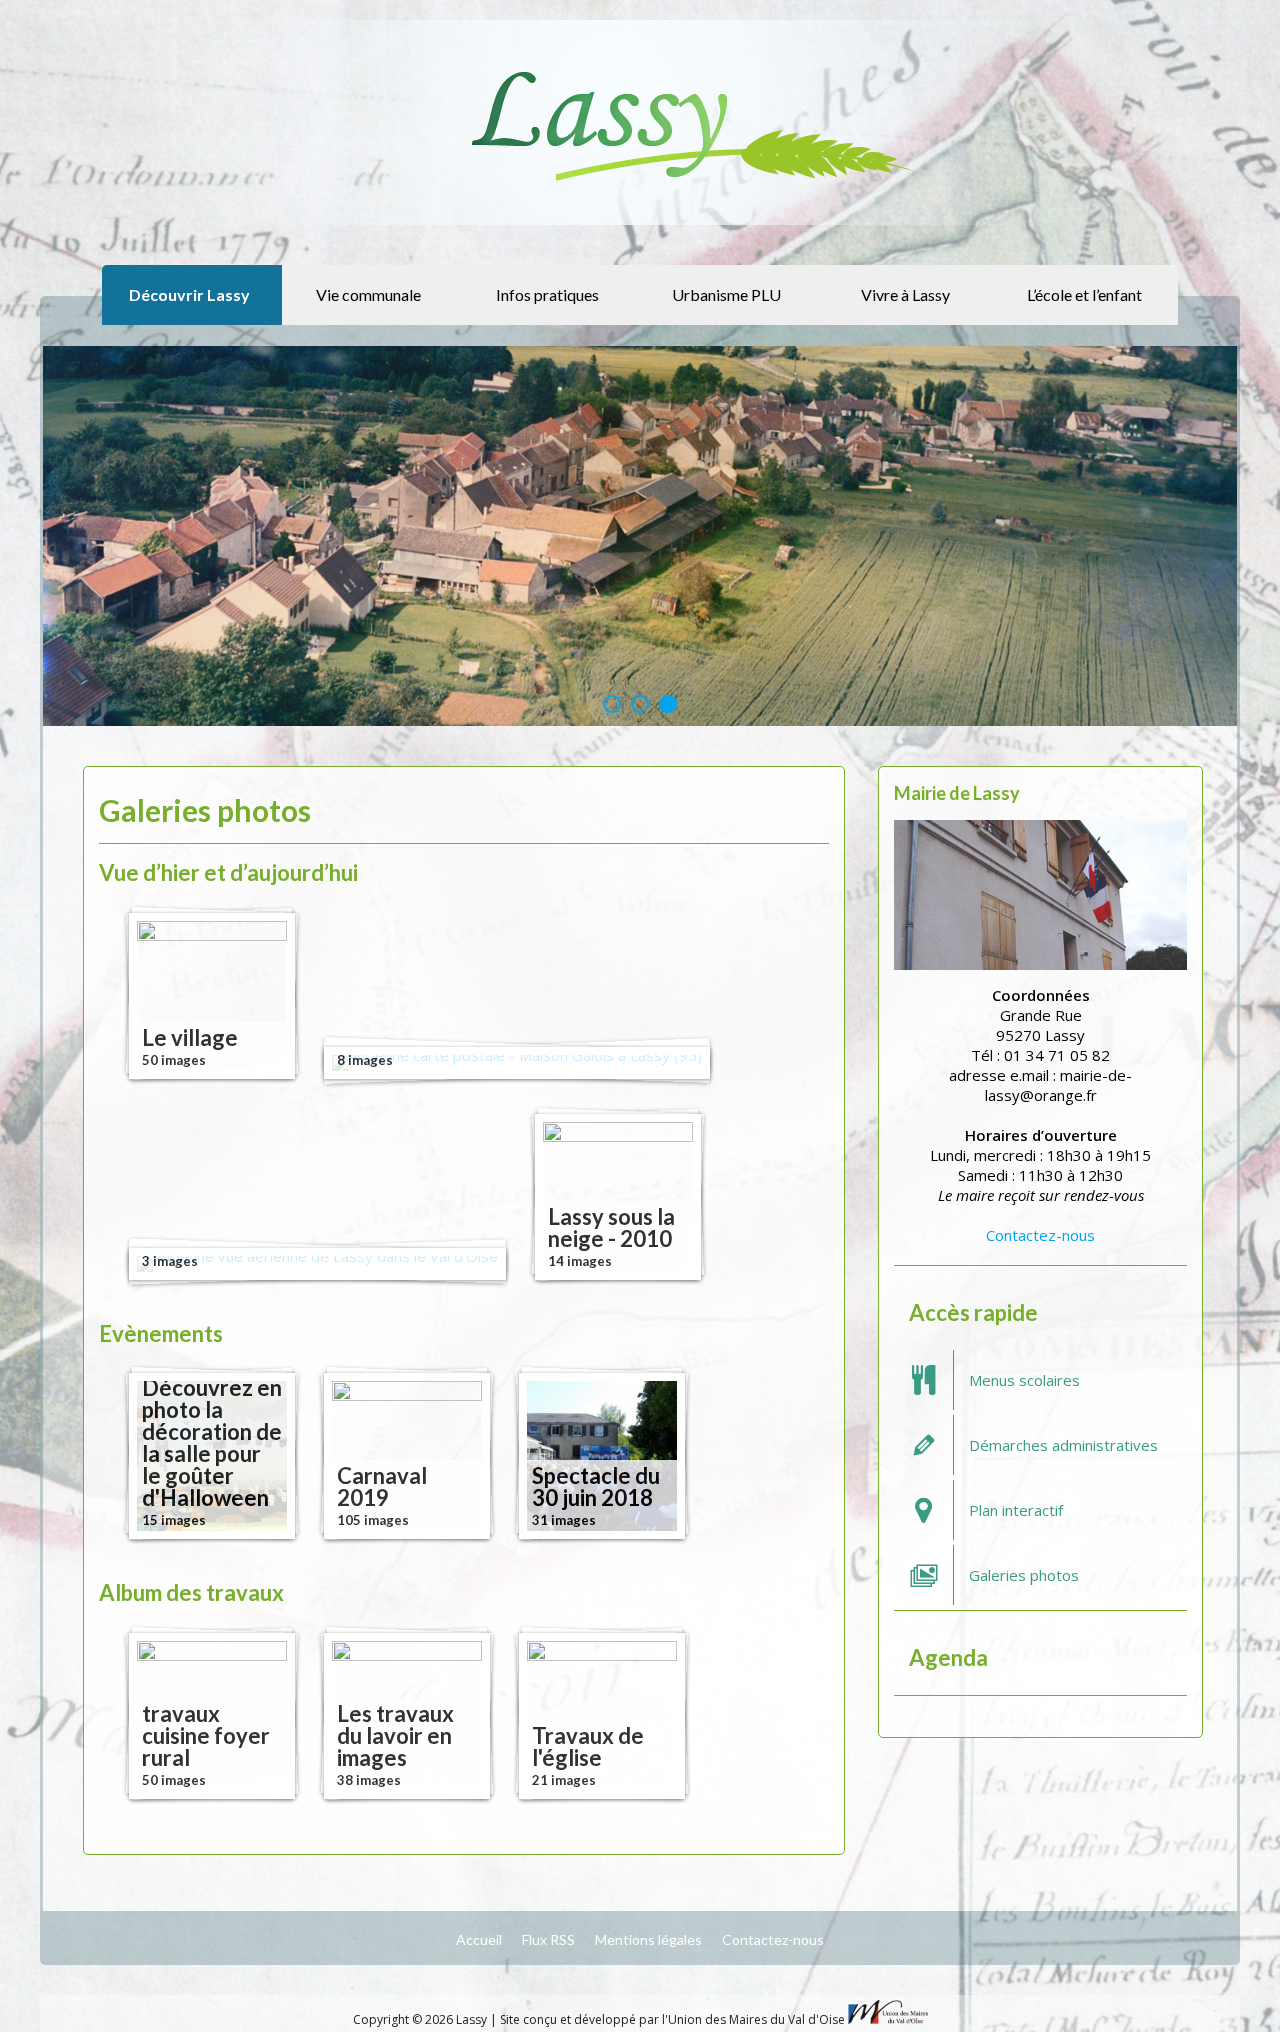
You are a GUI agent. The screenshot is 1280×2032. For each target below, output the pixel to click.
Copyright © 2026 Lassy (421, 2019)
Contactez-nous (1040, 1235)
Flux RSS (548, 1939)
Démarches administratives (1063, 1445)
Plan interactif (1016, 1510)
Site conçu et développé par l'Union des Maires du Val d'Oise (672, 2019)
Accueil (479, 1939)
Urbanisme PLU (726, 294)
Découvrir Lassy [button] (189, 294)
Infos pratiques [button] (547, 294)
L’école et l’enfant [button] (1084, 294)
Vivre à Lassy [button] (905, 294)
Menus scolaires (1024, 1380)
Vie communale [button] (368, 294)
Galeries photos (1024, 1575)
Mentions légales (648, 1939)
